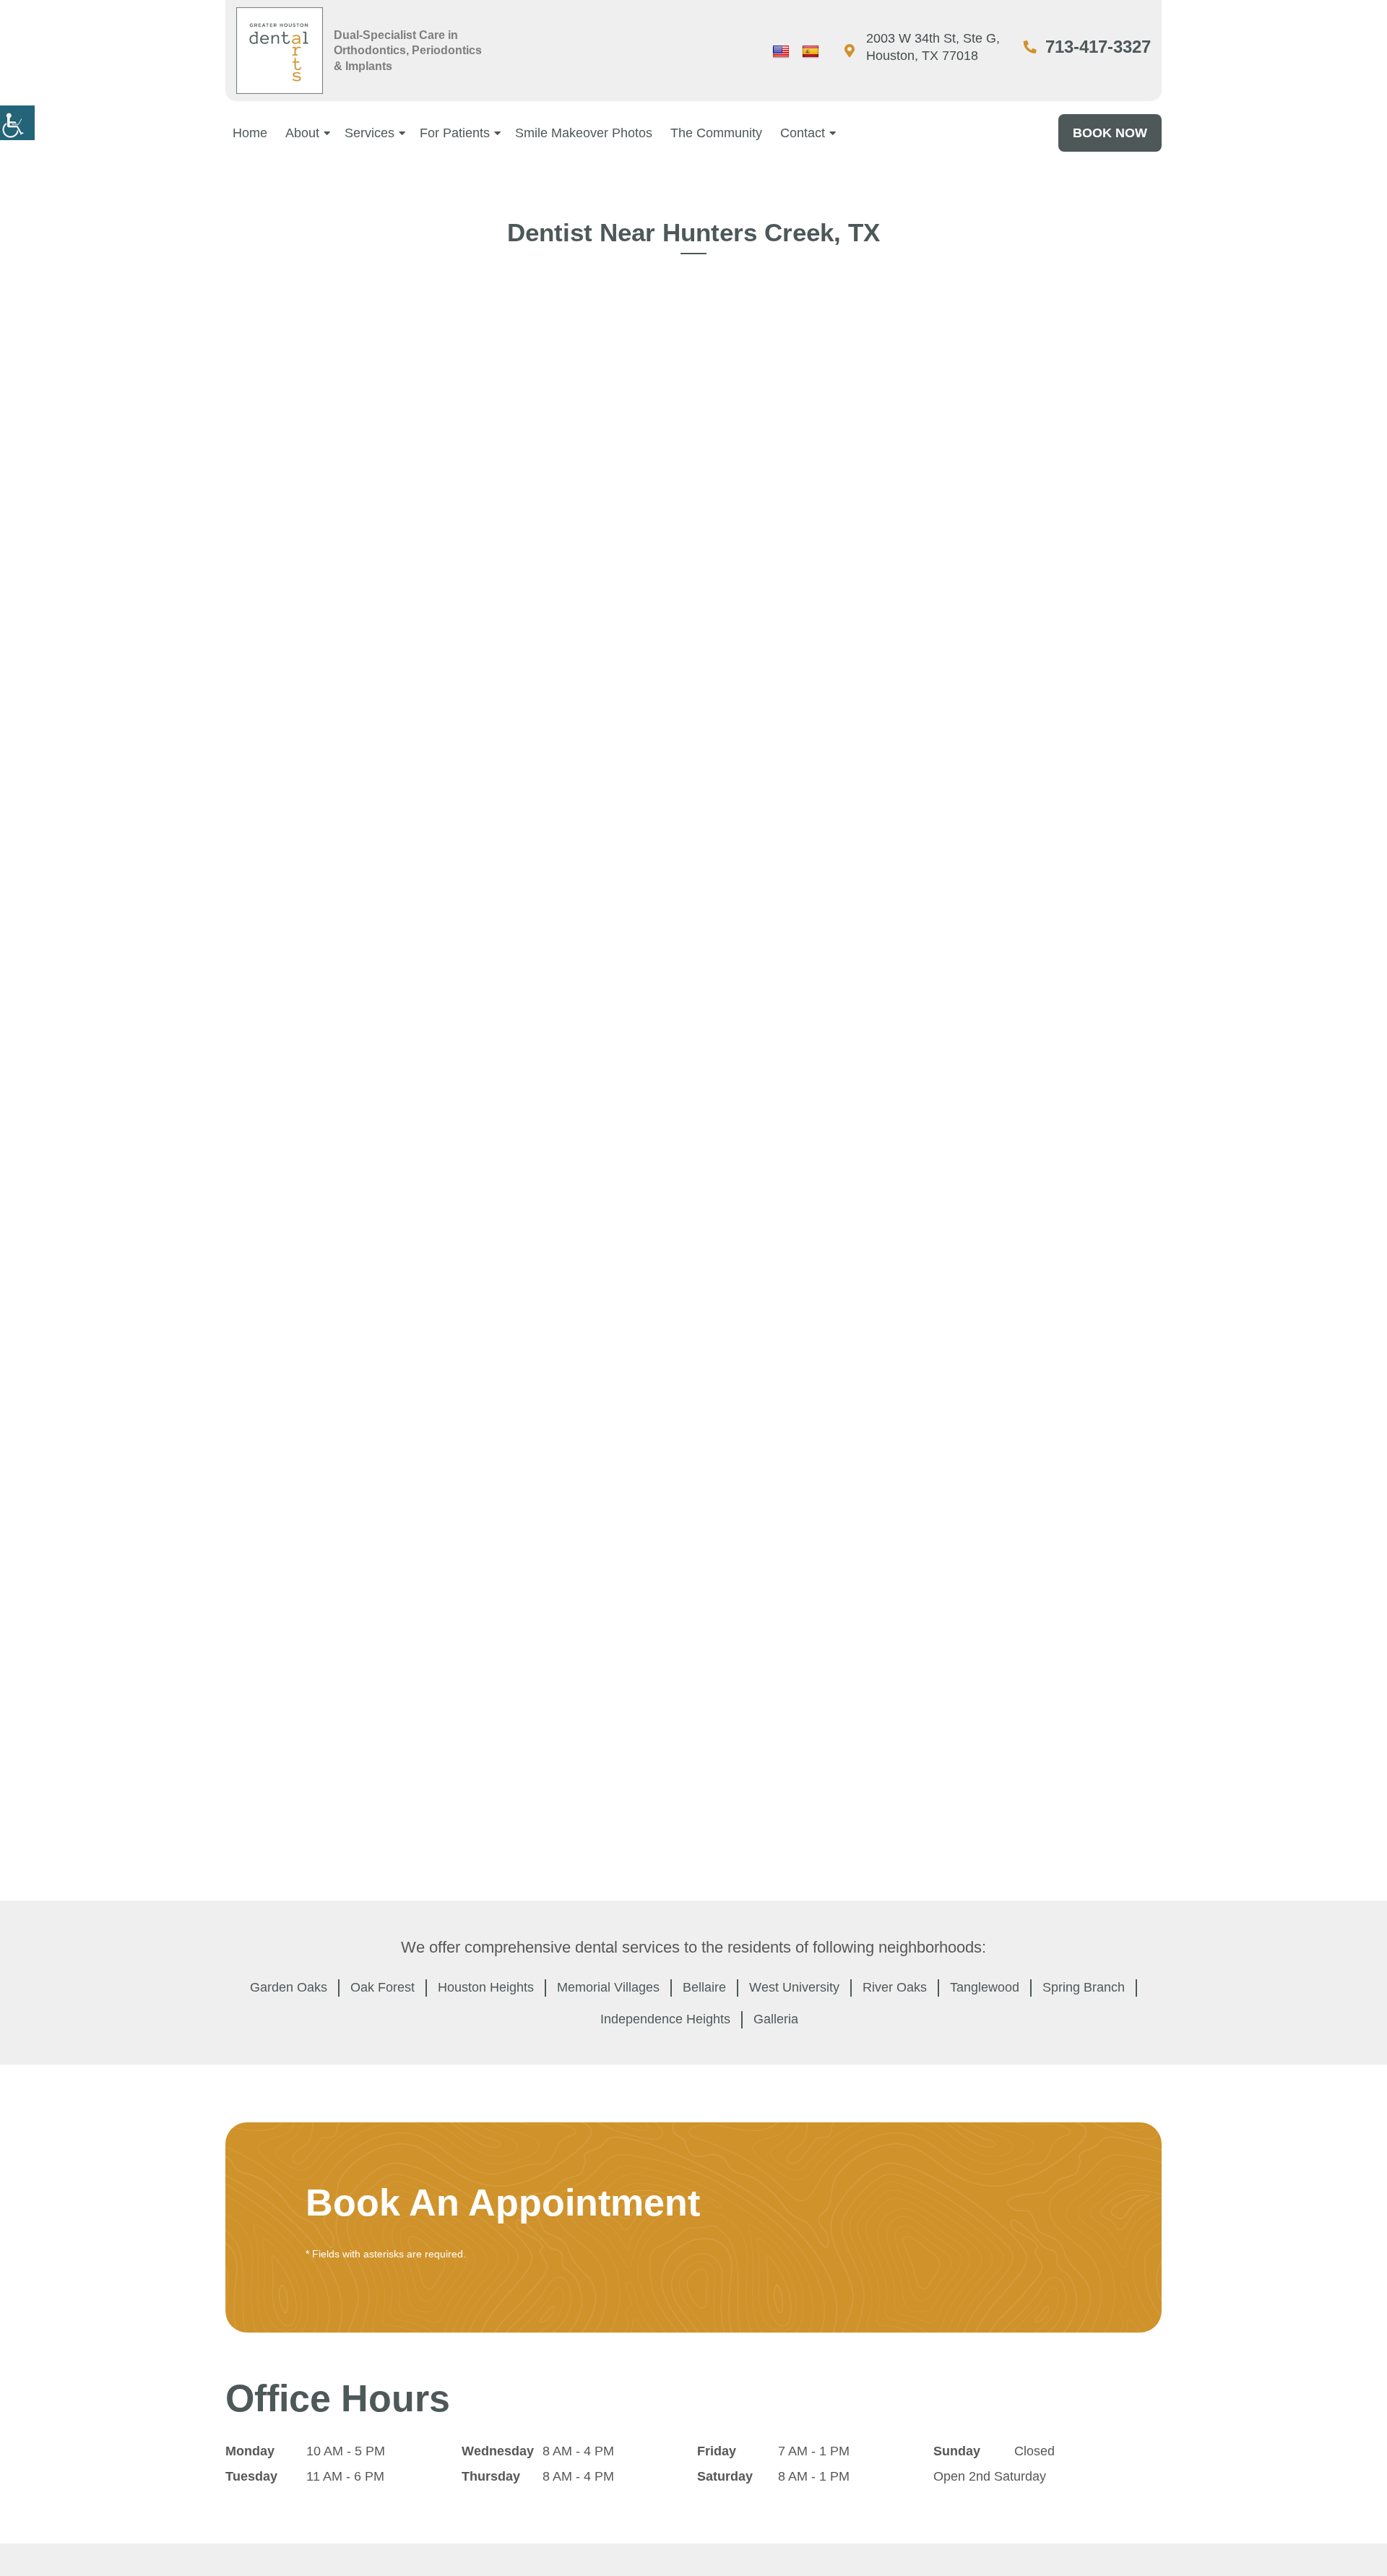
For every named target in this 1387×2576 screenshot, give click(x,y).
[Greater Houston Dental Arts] (280, 51)
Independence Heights (665, 2019)
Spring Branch (1084, 1987)
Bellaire (704, 1987)
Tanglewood (985, 1987)
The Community (716, 133)
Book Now (1110, 133)
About (302, 133)
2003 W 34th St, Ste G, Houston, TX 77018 (933, 47)
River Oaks (895, 1987)
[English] (781, 52)
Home (250, 133)
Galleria (776, 2019)
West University (794, 1987)
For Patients (455, 133)
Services (370, 133)
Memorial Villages (608, 1987)
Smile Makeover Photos (584, 133)
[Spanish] (811, 52)
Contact (803, 133)
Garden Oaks (289, 1987)
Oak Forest (383, 1987)
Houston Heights (486, 1987)
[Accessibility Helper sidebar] (17, 123)
